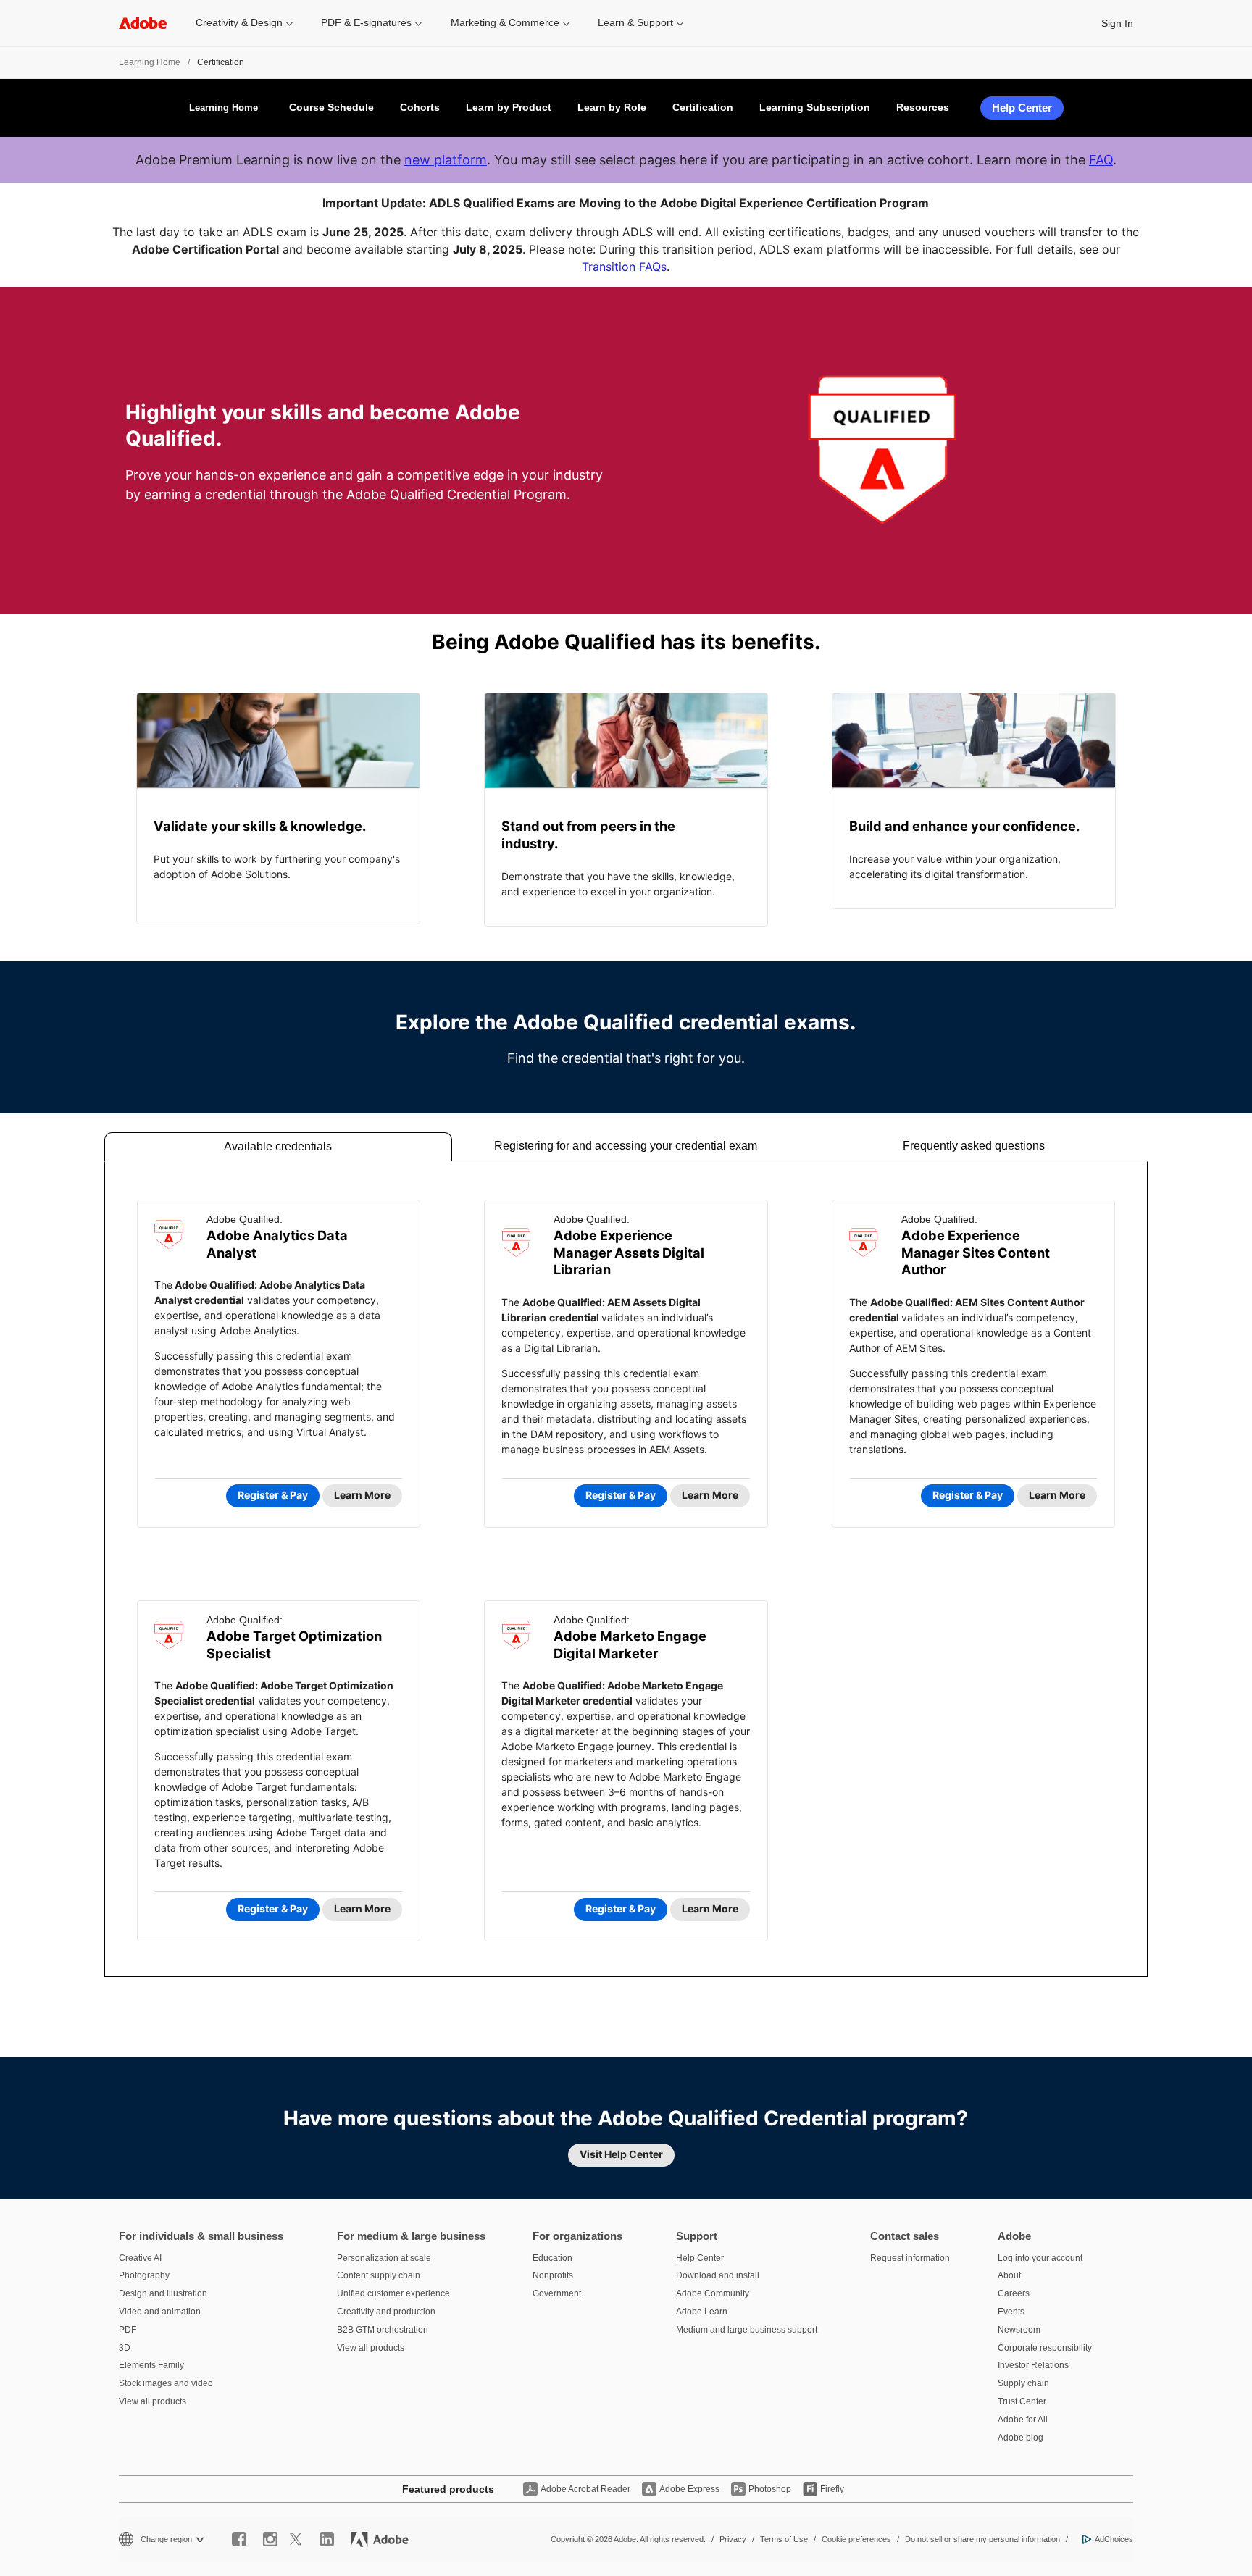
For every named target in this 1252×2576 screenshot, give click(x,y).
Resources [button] (923, 107)
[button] (244, 23)
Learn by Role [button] (612, 107)
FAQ (1101, 160)
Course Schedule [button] (331, 107)
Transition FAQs (624, 267)
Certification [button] (703, 107)
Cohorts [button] (420, 107)
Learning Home (150, 62)
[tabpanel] (626, 1569)
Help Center (1022, 108)
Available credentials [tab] (278, 1146)
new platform (446, 160)
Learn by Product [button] (509, 107)
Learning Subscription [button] (815, 107)
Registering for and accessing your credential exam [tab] (626, 1146)
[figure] (278, 808)
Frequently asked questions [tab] (974, 1146)
